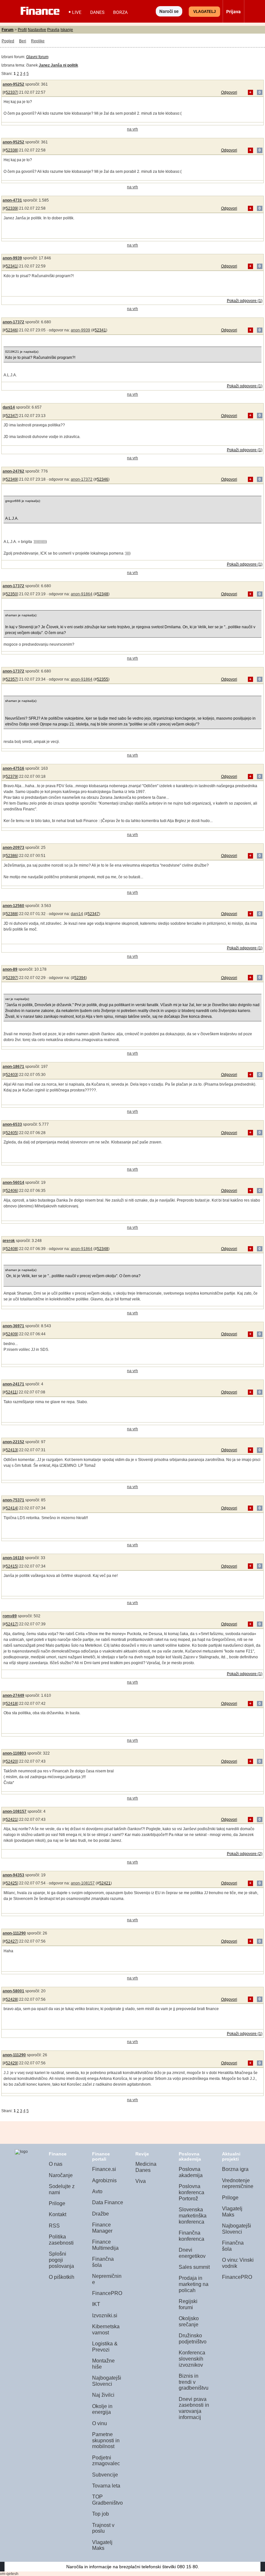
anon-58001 (13, 1991)
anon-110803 (14, 1753)
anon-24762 (13, 471)
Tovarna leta (106, 2486)
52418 (11, 1704)
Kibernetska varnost (106, 2330)
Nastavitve (37, 30)
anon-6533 (12, 1124)
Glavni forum (37, 57)
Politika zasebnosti (61, 2240)
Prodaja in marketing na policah (194, 2284)
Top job (101, 2514)
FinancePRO (107, 2293)
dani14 (9, 407)
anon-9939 (12, 258)
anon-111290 (14, 1933)
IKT (96, 2304)
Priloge (57, 2203)
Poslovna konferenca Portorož (191, 2192)
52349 (11, 479)
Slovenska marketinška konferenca (193, 2216)
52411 (11, 1392)
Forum (8, 30)
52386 (11, 856)
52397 (11, 978)
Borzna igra (235, 2169)
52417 (11, 1624)
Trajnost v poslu (103, 2528)
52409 (11, 1334)
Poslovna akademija (191, 2172)
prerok (9, 1241)
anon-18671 (13, 1067)
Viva (141, 2181)
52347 (11, 416)
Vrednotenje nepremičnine (238, 2184)
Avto (97, 2191)
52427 (11, 1941)
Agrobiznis (104, 2180)
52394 (80, 978)
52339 (11, 208)
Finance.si (104, 2169)
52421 (11, 1820)
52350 (11, 594)
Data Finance (108, 2202)
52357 (11, 679)
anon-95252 (13, 84)
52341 (11, 266)
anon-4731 (12, 200)
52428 (11, 1999)
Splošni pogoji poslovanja (61, 2260)
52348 (103, 594)
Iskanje (67, 30)
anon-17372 (13, 322)
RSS (54, 2226)
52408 (11, 1249)
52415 (11, 1566)
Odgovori (229, 92)
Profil (22, 30)
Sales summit (194, 2267)
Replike (38, 41)
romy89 (10, 1616)
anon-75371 (13, 1500)
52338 (11, 150)
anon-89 (10, 969)
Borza (120, 12)
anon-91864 (82, 594)
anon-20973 (13, 848)
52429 (11, 2063)
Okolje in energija (102, 2409)
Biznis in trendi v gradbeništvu (194, 2382)
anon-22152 (13, 1442)
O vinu (100, 2423)
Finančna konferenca (191, 2236)
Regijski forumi (188, 2304)
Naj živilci (103, 2395)
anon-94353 (13, 1875)
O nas (56, 2164)
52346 (11, 330)
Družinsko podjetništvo (193, 2339)
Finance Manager (102, 2228)
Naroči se (169, 11)
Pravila (53, 30)
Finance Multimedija (105, 2245)
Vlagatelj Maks (102, 2545)
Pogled (8, 41)
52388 (11, 914)
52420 (11, 1761)
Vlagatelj (205, 12)
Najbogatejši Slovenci (107, 2381)
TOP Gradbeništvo (107, 2500)
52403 (11, 1075)
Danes (97, 12)
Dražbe (101, 2214)
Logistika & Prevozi (105, 2347)
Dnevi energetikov (192, 2253)
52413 (11, 1450)
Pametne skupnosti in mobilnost (106, 2440)
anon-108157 (15, 1811)
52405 (11, 1133)
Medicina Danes (146, 2167)
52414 (11, 1508)
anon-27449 (13, 1695)
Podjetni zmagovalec (106, 2461)
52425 (11, 1883)
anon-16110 (13, 1558)
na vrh (132, 129)
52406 (11, 1191)
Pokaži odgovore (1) (245, 301)
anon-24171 (13, 1384)
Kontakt (58, 2214)
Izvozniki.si (105, 2315)
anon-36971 (13, 1326)
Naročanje (61, 2175)
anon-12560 (13, 906)
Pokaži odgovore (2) (245, 1854)
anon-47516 (13, 768)
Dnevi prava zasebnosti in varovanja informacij (194, 2408)
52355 (103, 679)
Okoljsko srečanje (189, 2321)
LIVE (77, 12)
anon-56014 (13, 1183)
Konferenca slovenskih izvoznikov (192, 2359)
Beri (23, 41)
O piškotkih (62, 2277)
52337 (11, 92)
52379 (11, 777)
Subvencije (105, 2475)
